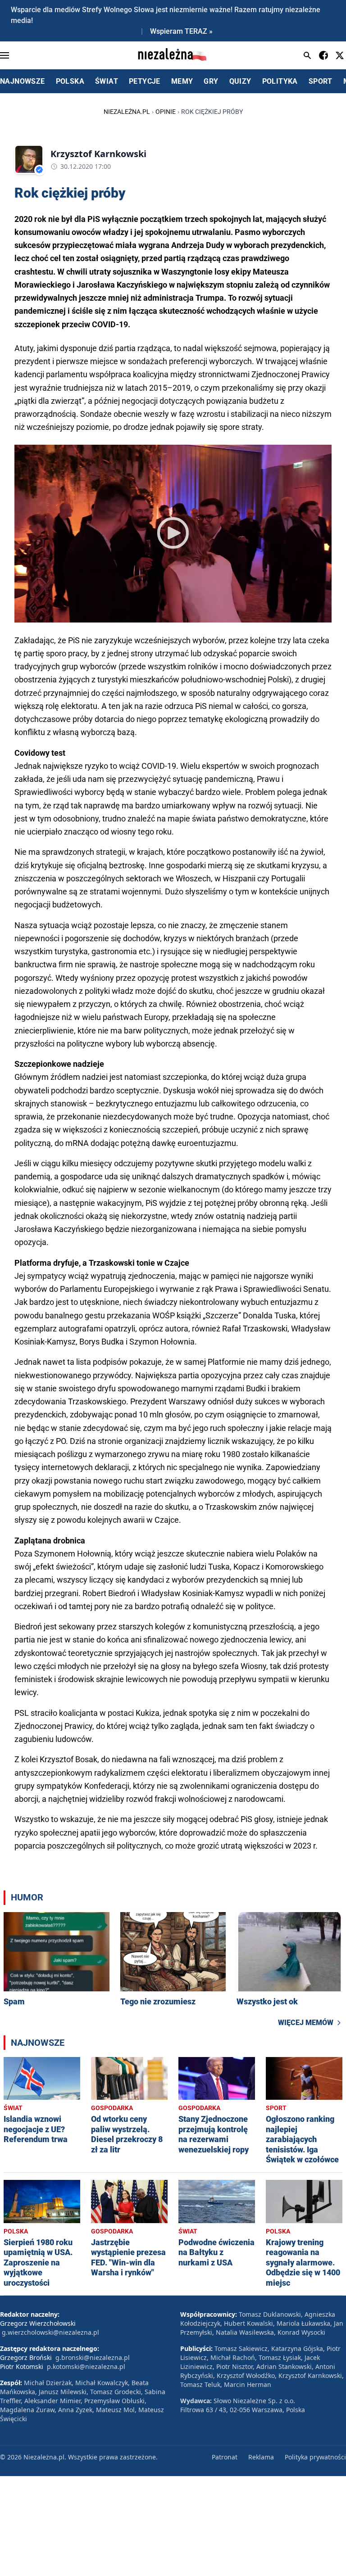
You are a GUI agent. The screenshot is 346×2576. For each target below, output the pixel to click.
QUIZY (240, 81)
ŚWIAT (107, 81)
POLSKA (70, 81)
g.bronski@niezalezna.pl (93, 2357)
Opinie (166, 112)
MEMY (182, 81)
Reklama (261, 2457)
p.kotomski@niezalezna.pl (86, 2366)
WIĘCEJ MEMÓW (306, 2023)
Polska (16, 2231)
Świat (13, 2108)
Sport (276, 2108)
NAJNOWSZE (23, 81)
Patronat (225, 2457)
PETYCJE (145, 81)
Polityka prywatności (315, 2457)
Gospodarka (112, 2108)
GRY (211, 81)
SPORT (321, 81)
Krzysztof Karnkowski (98, 154)
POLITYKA (280, 81)
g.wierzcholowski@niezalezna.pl (50, 2332)
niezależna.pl (127, 112)
